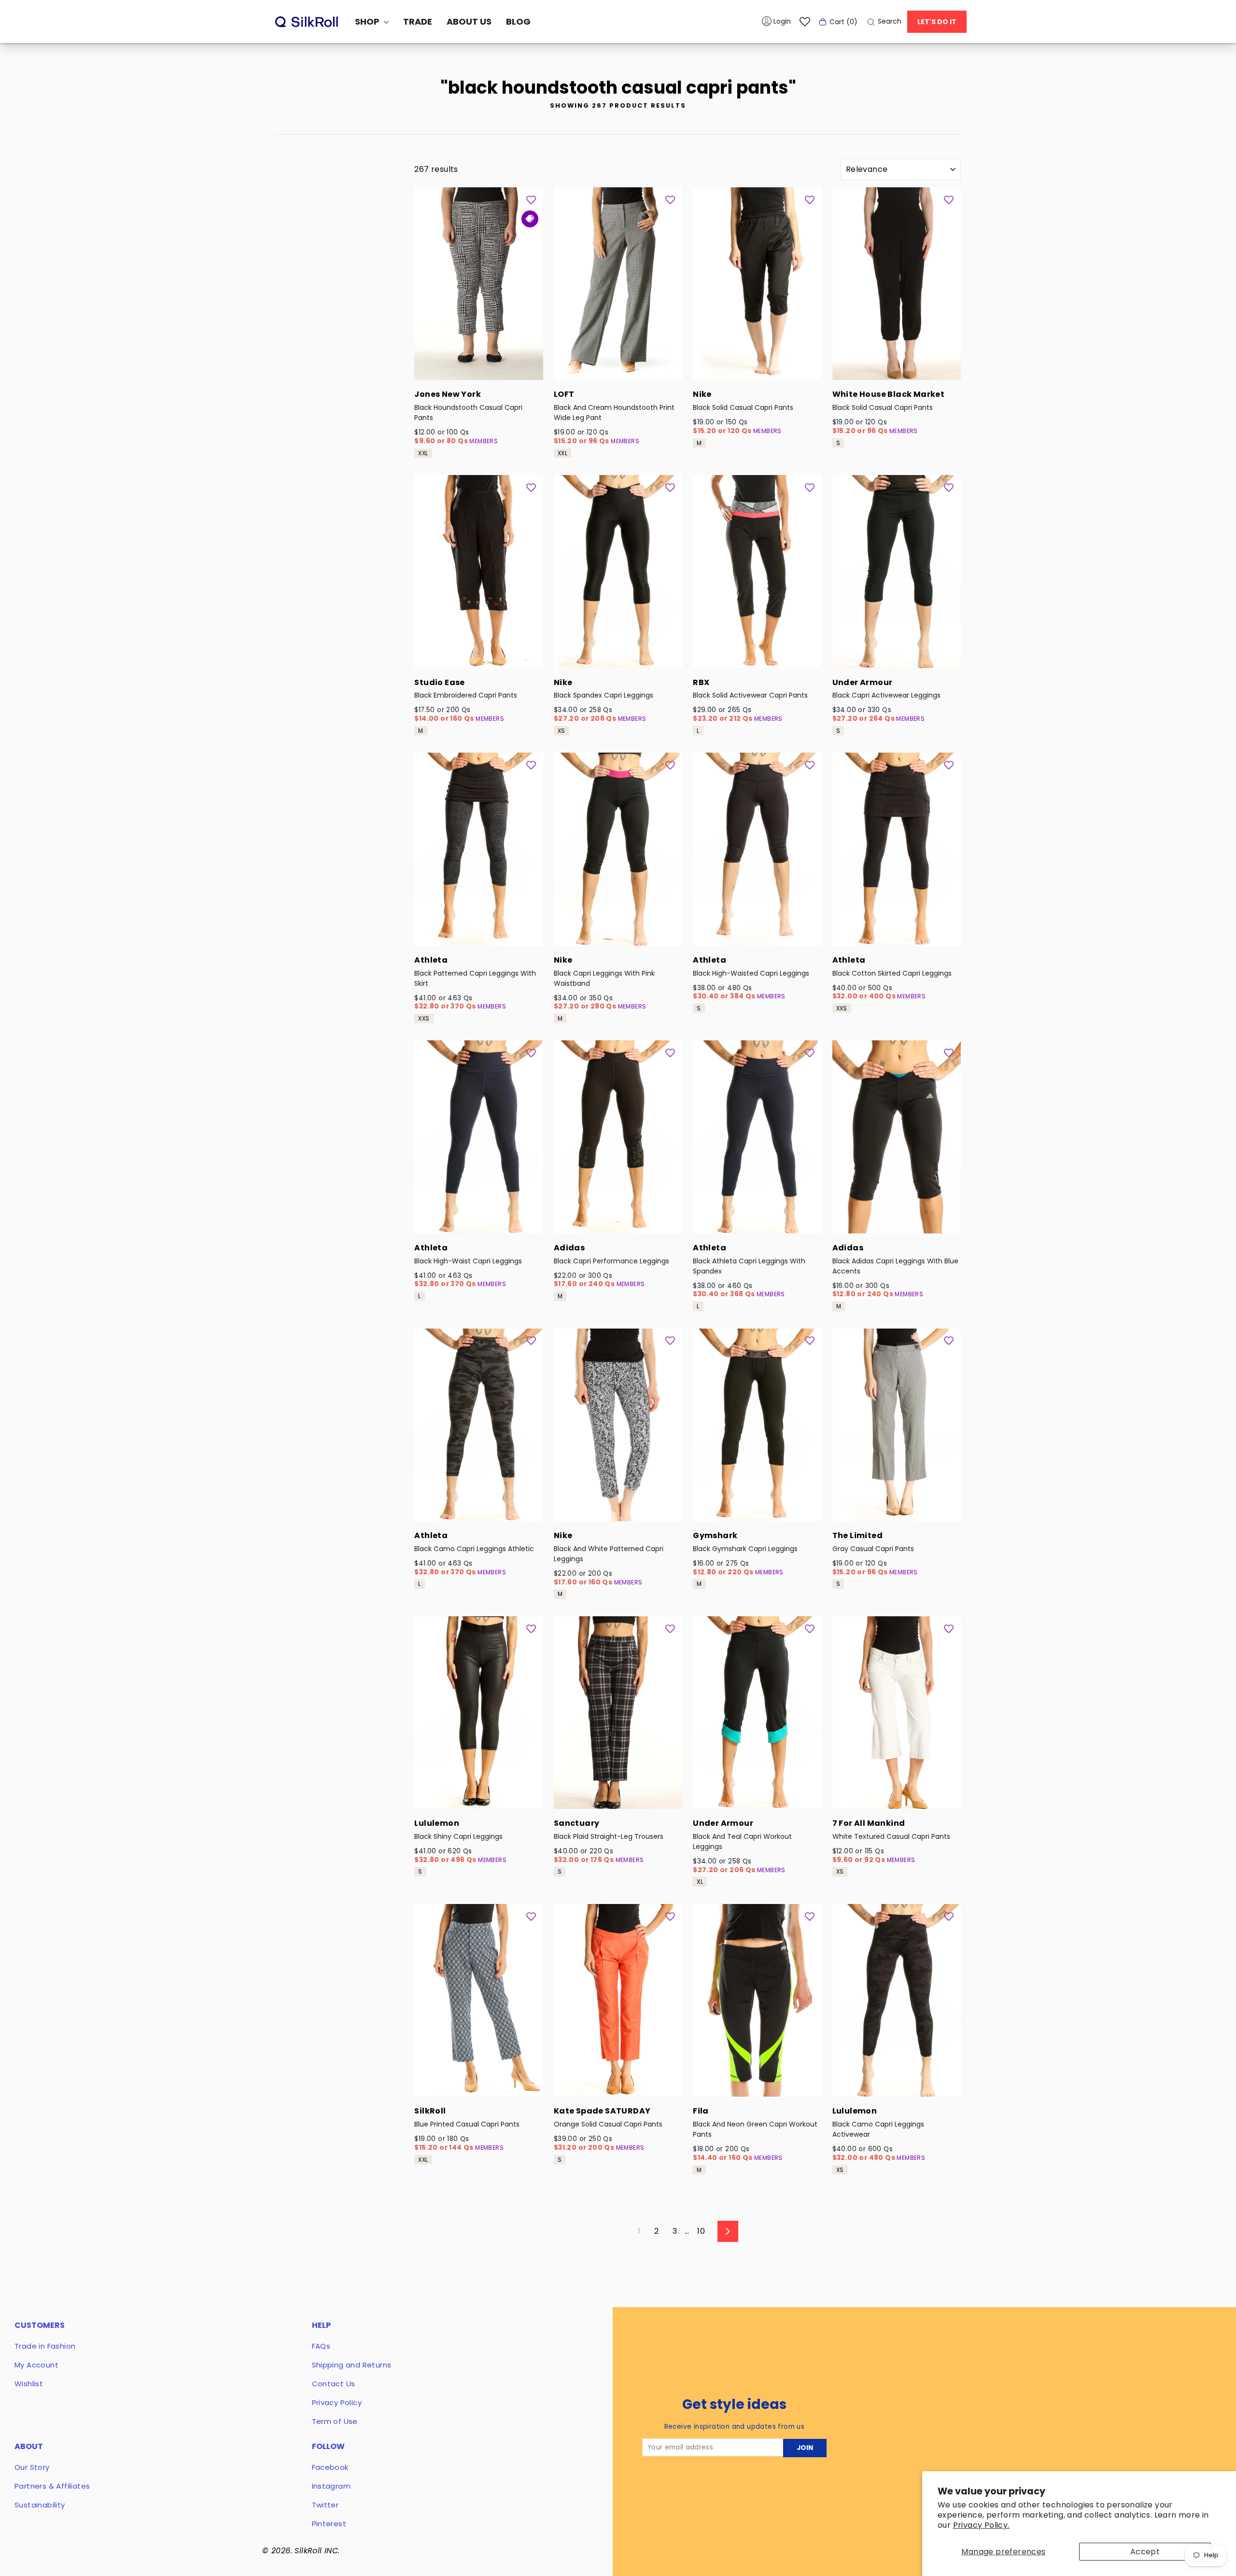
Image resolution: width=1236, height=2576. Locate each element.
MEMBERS (484, 441)
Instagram (331, 2486)
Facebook (330, 2467)
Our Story (32, 2467)
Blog (518, 21)
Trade (418, 21)
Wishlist (29, 2384)
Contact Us (334, 2384)
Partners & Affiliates (52, 2486)
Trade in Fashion (45, 2346)
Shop (368, 21)
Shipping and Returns (352, 2365)
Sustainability (40, 2505)
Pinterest (329, 2524)
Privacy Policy (337, 2402)
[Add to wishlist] (531, 199)
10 (701, 2231)
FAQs (321, 2346)
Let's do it (937, 22)
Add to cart (478, 367)
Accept (1145, 2552)
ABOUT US (469, 21)
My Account (36, 2365)
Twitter (325, 2505)
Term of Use (335, 2421)
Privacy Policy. (981, 2525)
